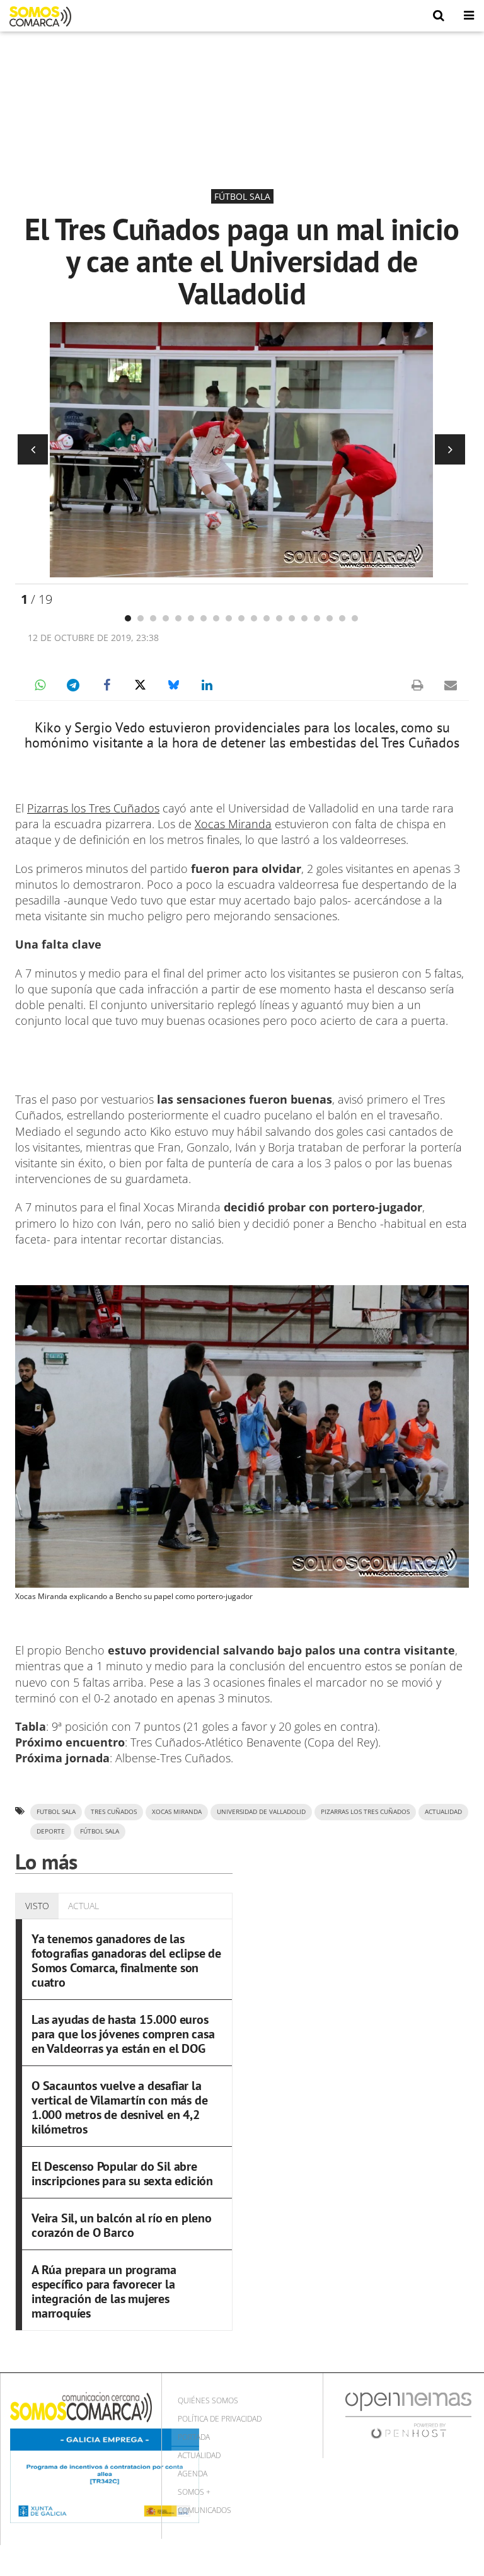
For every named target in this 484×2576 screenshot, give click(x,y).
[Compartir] (40, 685)
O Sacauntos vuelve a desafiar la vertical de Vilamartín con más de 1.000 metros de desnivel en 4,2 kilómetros (119, 2107)
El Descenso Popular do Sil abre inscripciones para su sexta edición (122, 2174)
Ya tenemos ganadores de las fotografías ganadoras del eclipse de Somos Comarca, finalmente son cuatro (126, 1961)
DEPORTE (51, 1831)
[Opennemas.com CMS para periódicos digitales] (408, 2414)
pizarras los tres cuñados (365, 1812)
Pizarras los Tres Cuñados (93, 808)
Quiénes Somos (208, 2400)
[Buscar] (439, 16)
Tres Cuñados (114, 1812)
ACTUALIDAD (443, 1812)
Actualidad (199, 2455)
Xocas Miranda (233, 824)
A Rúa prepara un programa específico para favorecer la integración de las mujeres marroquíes (104, 2291)
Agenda (193, 2474)
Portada (194, 2437)
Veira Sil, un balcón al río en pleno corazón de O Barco (122, 2225)
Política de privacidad (220, 2419)
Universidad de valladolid (261, 1812)
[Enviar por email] (451, 685)
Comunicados (205, 2510)
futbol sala (56, 1812)
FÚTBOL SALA (100, 1831)
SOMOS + (194, 2492)
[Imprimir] (417, 685)
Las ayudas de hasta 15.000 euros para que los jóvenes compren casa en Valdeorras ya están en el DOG (123, 2034)
